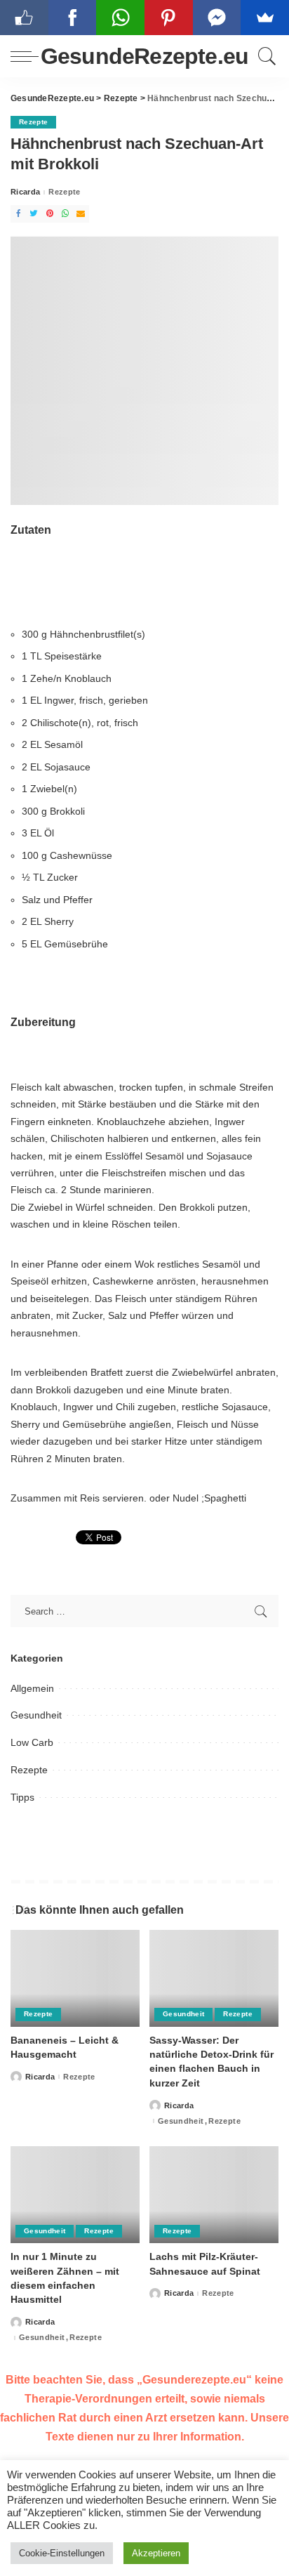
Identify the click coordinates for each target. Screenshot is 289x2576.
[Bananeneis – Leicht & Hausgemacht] (75, 1978)
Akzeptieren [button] (156, 2553)
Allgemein (32, 1688)
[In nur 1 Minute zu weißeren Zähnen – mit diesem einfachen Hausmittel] (75, 2195)
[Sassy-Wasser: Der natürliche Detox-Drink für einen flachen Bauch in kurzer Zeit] (214, 1978)
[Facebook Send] (217, 18)
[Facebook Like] (24, 18)
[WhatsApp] (65, 214)
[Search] (265, 56)
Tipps (22, 1797)
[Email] (81, 214)
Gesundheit (36, 1715)
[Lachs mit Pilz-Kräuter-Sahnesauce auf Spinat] (214, 2195)
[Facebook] (18, 214)
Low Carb (32, 1742)
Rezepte (33, 122)
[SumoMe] (265, 18)
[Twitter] (34, 214)
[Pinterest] (50, 214)
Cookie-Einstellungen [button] (62, 2553)
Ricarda (25, 192)
